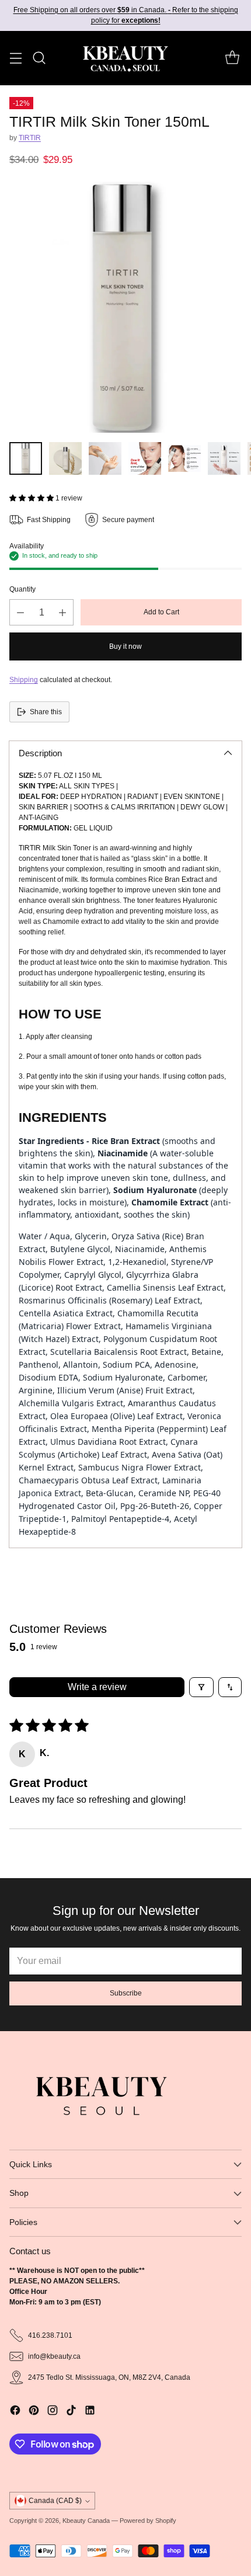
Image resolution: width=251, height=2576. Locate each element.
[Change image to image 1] (26, 458)
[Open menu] (15, 58)
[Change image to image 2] (65, 458)
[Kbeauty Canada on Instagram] (53, 2412)
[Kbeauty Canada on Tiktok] (71, 2412)
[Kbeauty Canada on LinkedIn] (90, 2412)
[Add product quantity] (62, 612)
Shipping (24, 680)
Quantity (22, 589)
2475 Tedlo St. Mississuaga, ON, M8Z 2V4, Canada (109, 2377)
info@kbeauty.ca (54, 2356)
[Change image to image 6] (224, 458)
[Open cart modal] (232, 58)
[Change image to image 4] (145, 458)
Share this (46, 712)
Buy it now (125, 646)
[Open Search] (39, 58)
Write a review (97, 1687)
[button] (32, 498)
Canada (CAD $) (55, 2501)
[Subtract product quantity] (20, 612)
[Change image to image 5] (184, 458)
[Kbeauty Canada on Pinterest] (34, 2412)
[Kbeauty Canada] (125, 58)
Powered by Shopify (148, 2521)
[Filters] (201, 1687)
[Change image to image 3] (105, 458)
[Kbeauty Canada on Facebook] (15, 2412)
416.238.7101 (50, 2335)
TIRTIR (30, 138)
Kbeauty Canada (86, 2521)
